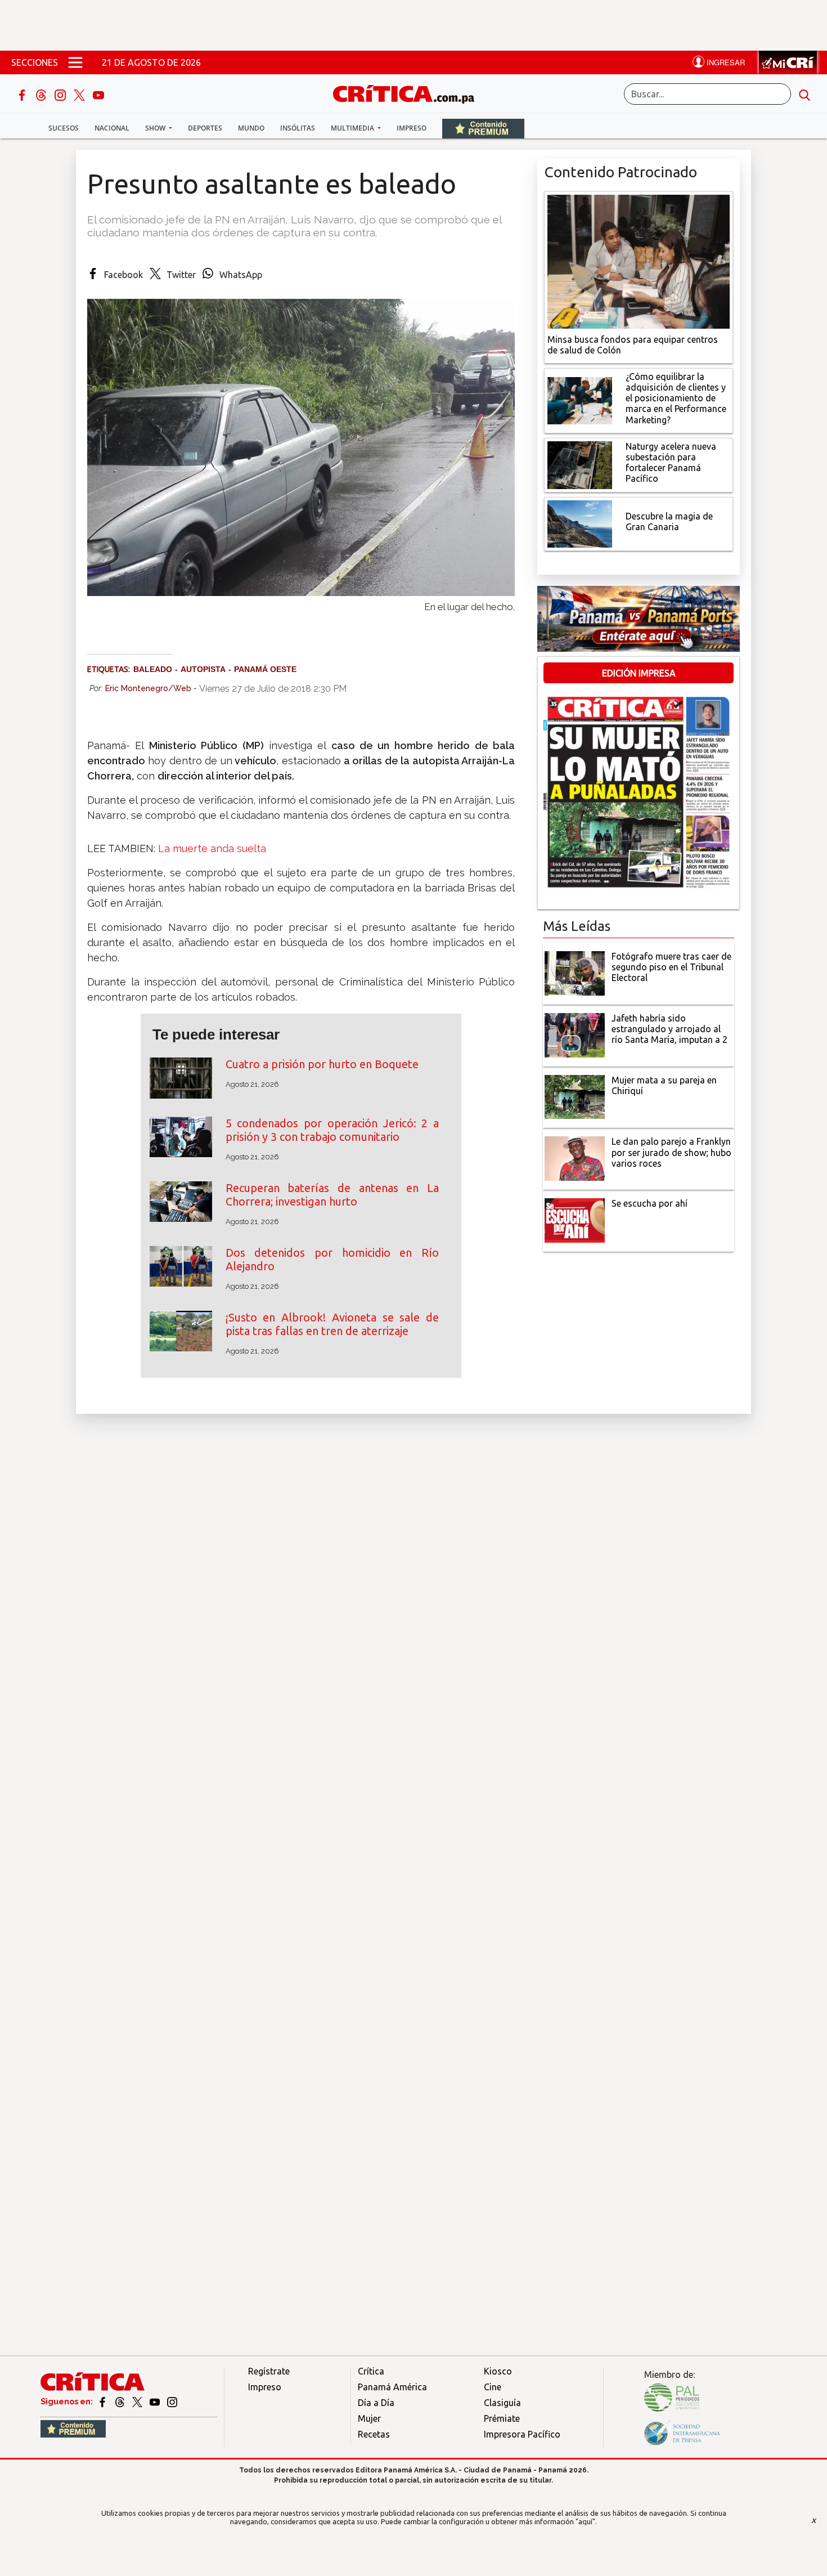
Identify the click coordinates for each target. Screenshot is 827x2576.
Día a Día (376, 2403)
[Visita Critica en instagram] (172, 2402)
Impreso (412, 128)
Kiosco (498, 2371)
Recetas (374, 2434)
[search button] (804, 94)
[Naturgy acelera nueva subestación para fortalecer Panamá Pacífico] (580, 464)
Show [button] (156, 128)
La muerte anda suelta (212, 848)
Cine (493, 2387)
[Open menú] (75, 62)
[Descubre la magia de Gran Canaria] (580, 523)
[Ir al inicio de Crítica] (409, 93)
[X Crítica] (80, 94)
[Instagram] (61, 94)
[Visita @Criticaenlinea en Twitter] (121, 2402)
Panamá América (392, 2387)
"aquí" (585, 2521)
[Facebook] (23, 94)
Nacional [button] (112, 128)
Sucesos (64, 128)
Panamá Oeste (265, 669)
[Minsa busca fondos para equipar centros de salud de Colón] (639, 261)
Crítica (371, 2371)
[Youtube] (98, 94)
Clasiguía (502, 2403)
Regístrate (269, 2371)
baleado (153, 669)
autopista (203, 669)
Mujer (369, 2418)
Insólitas (298, 128)
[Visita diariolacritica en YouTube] (156, 2402)
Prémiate (502, 2418)
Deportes (205, 128)
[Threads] (42, 94)
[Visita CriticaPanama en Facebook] (103, 2402)
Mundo (251, 128)
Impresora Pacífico (522, 2434)
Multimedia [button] (353, 128)
